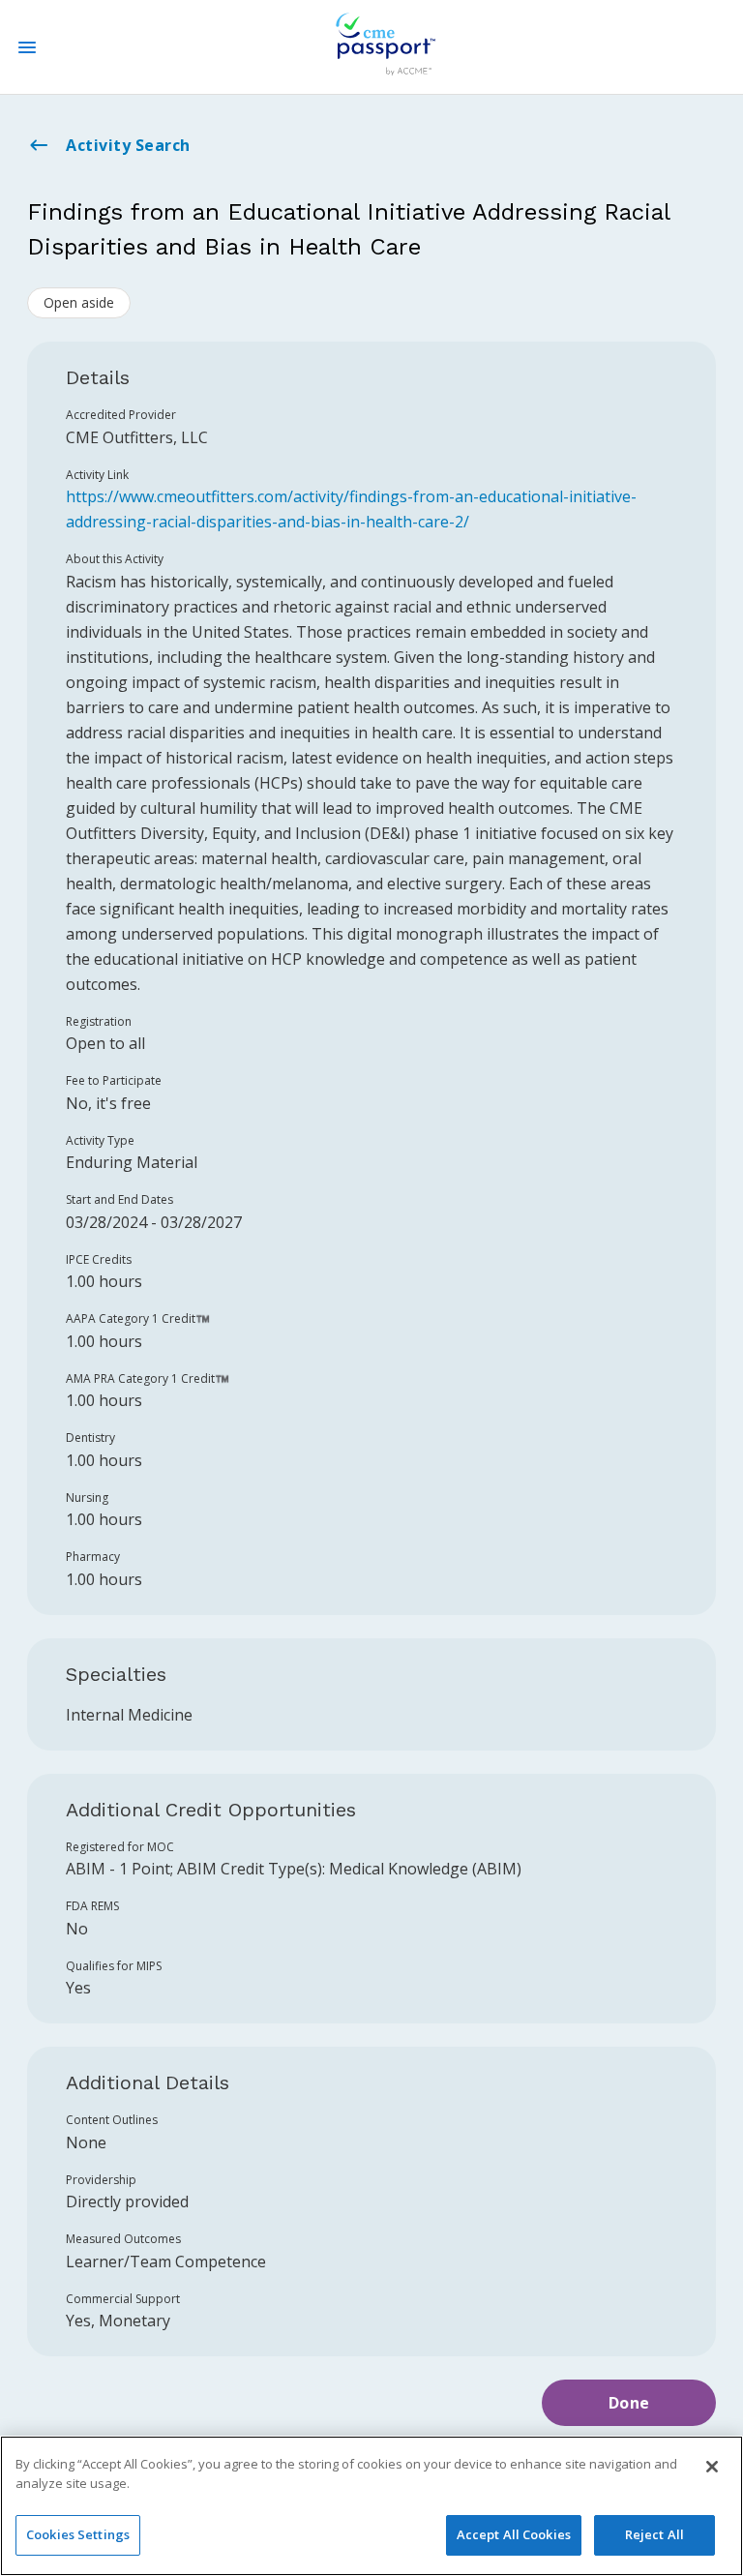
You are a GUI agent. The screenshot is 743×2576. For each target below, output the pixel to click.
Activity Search (128, 145)
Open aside (79, 302)
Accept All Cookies (514, 2534)
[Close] (712, 2467)
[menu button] (27, 47)
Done (629, 2403)
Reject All (654, 2534)
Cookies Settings (78, 2534)
